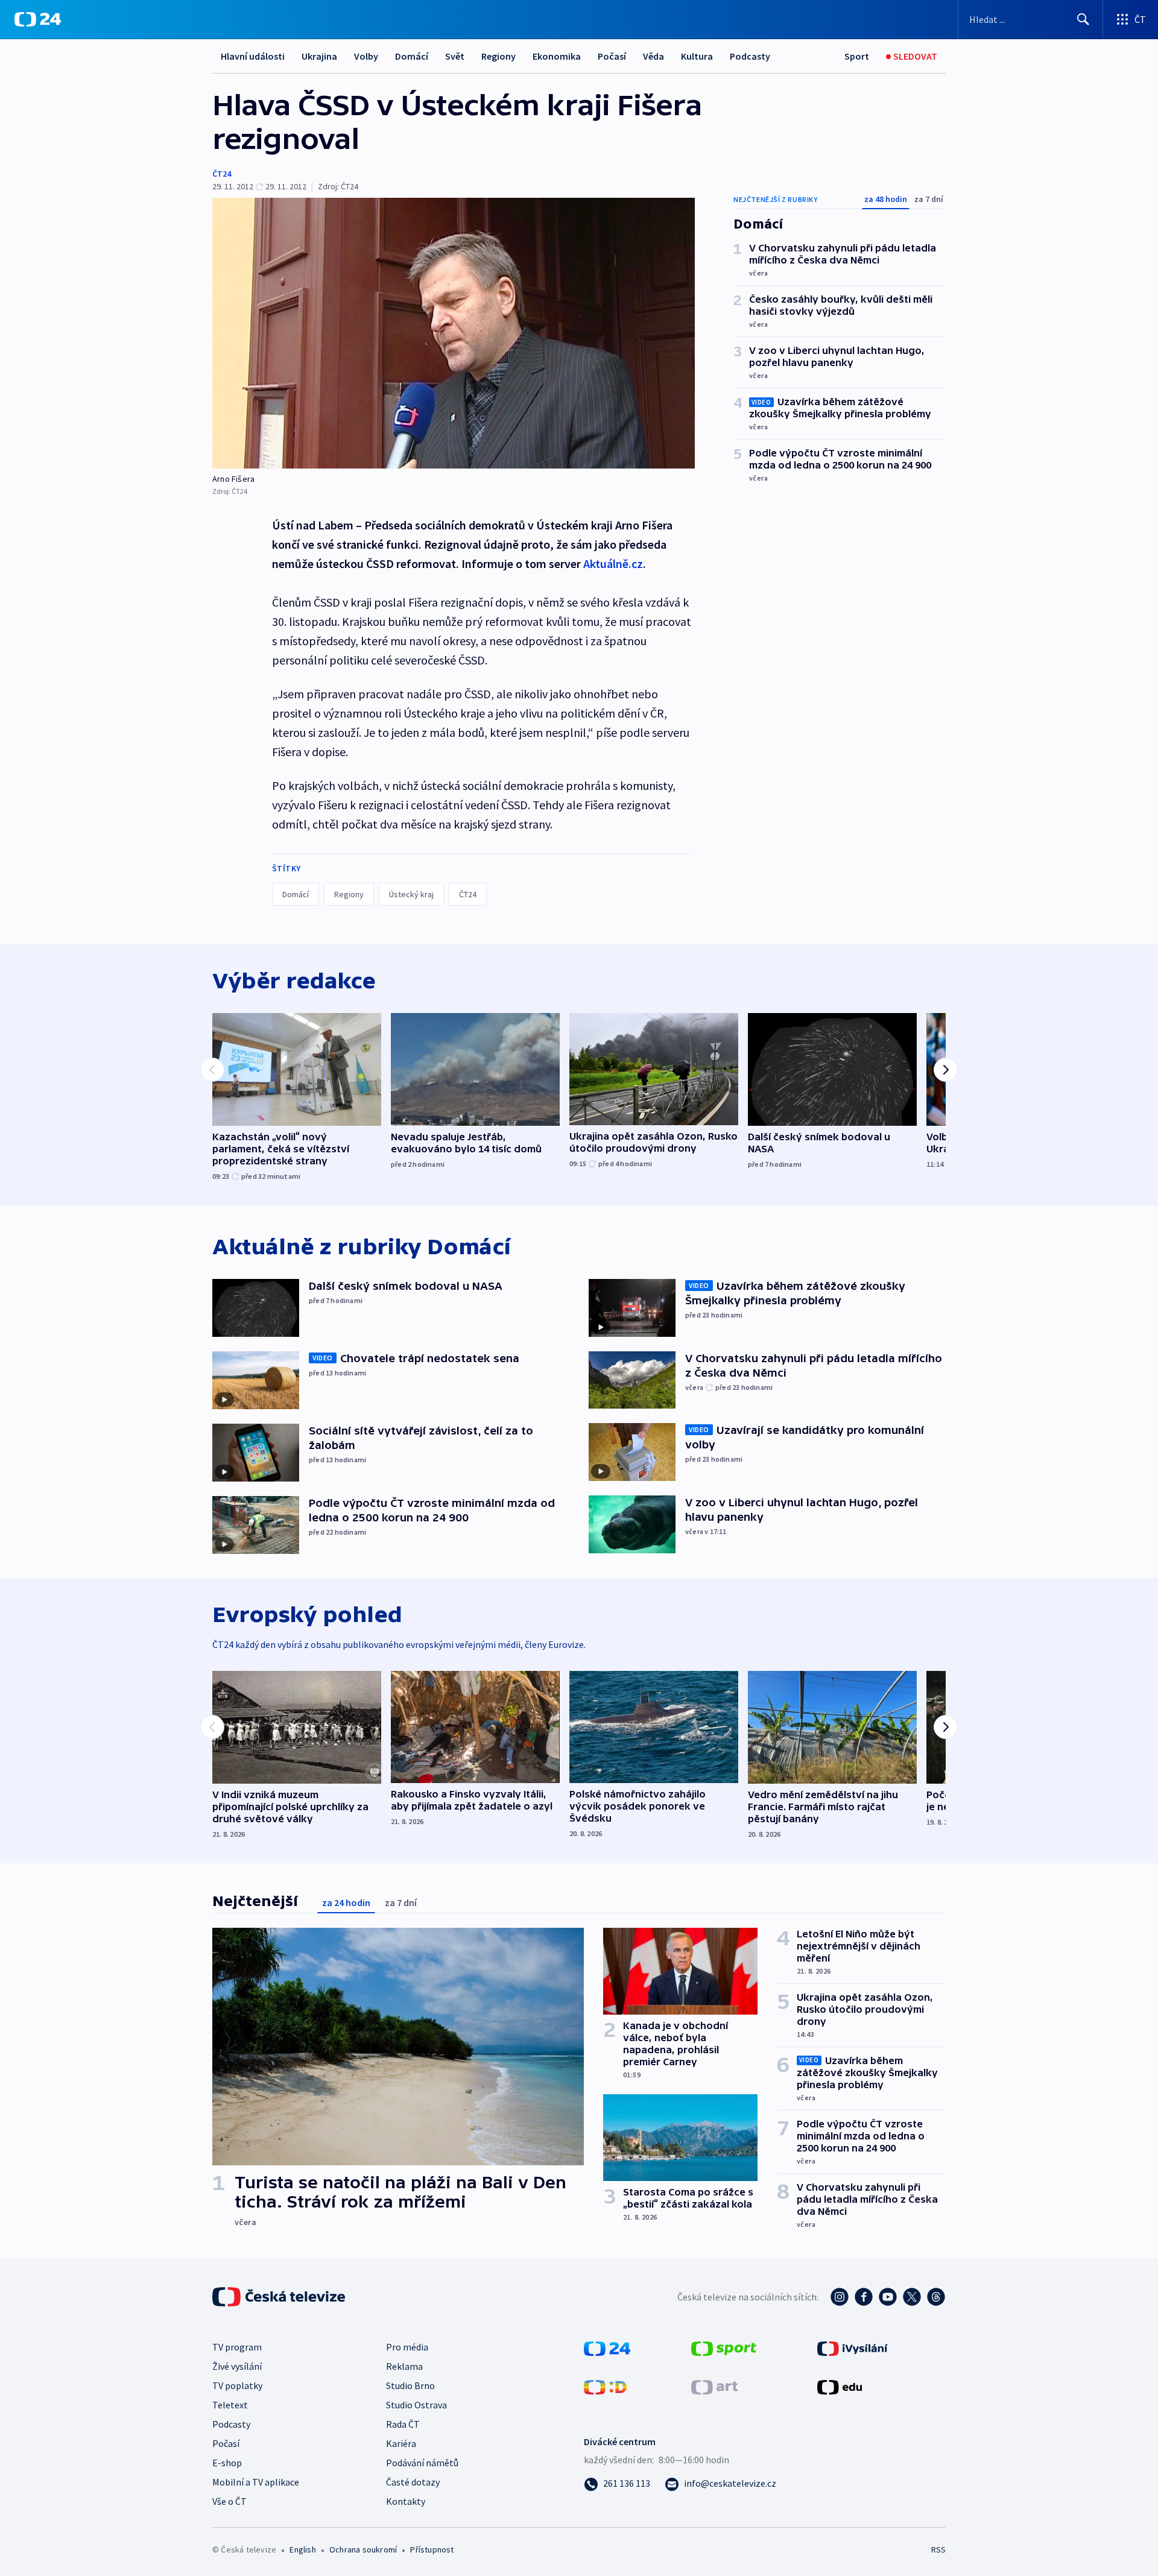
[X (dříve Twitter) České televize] (912, 2297)
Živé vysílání (237, 2366)
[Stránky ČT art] (714, 2386)
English (302, 2549)
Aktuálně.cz (613, 563)
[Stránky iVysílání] (853, 2347)
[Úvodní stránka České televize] (280, 2297)
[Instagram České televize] (840, 2297)
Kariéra (401, 2443)
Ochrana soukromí (363, 2549)
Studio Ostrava (416, 2405)
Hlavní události (253, 56)
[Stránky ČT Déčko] (605, 2386)
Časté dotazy (413, 2482)
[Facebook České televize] (864, 2297)
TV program (237, 2347)
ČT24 (222, 174)
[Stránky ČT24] (607, 2347)
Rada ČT (403, 2424)
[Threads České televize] (936, 2297)
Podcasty (750, 56)
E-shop (227, 2463)
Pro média (407, 2347)
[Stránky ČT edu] (840, 2386)
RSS (938, 2549)
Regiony (498, 56)
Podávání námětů (422, 2463)
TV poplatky (237, 2385)
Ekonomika (557, 56)
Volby (366, 56)
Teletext (230, 2405)
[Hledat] (1083, 19)
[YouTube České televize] (888, 2297)
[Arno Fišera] (454, 333)
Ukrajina (319, 56)
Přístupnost (432, 2549)
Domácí (412, 56)
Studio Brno (410, 2385)
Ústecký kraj (411, 894)
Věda (653, 56)
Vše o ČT (229, 2501)
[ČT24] (38, 19)
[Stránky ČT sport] (724, 2347)
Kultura (697, 56)
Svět (455, 56)
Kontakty (406, 2501)
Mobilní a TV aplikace (256, 2482)
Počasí (612, 56)
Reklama (404, 2366)
